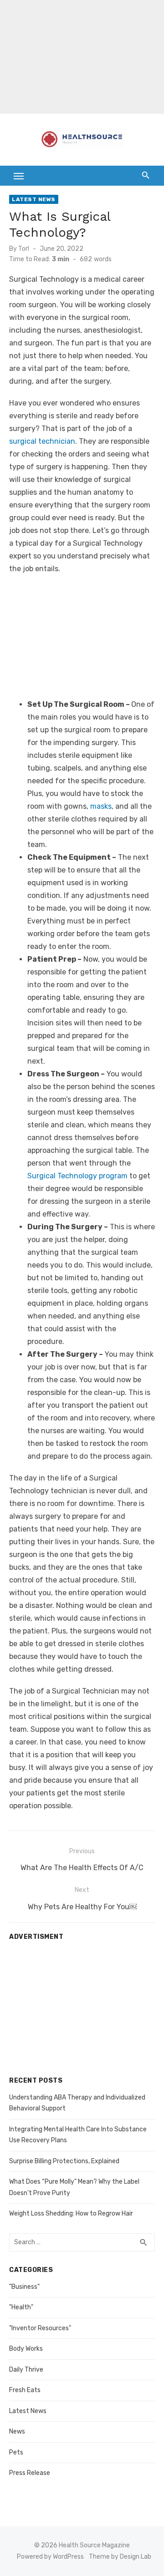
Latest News (34, 199)
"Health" (21, 2307)
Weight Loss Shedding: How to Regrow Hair (71, 2213)
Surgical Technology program (77, 1176)
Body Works (26, 2349)
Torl (24, 249)
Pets (16, 2452)
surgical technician (42, 441)
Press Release (30, 2473)
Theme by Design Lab (120, 2557)
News (17, 2431)
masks (101, 806)
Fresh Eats (25, 2390)
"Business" (24, 2287)
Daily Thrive (26, 2370)
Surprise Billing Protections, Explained (64, 2161)
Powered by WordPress (50, 2557)
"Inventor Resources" (40, 2328)
